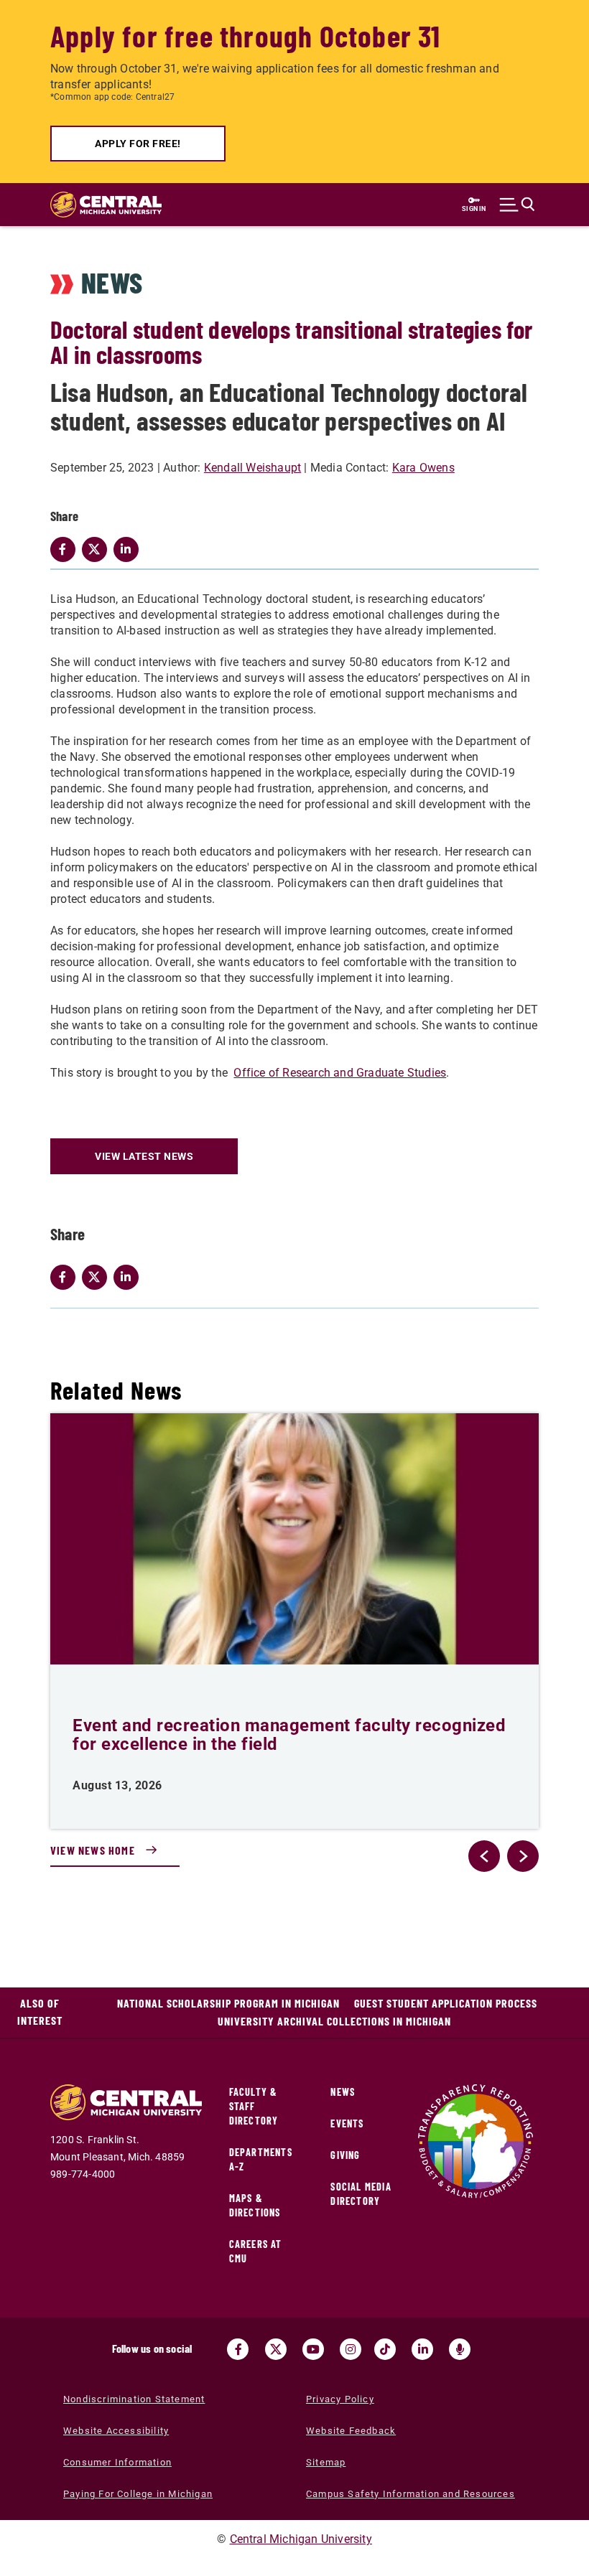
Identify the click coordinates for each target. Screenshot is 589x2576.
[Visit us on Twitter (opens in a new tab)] (276, 2349)
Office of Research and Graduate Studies (340, 1073)
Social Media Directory (361, 2194)
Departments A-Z (261, 2159)
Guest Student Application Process (446, 2003)
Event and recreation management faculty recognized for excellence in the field (289, 1735)
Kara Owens (423, 468)
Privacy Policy (340, 2399)
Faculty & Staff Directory (254, 2106)
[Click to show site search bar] (517, 205)
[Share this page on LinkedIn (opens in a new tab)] (129, 1277)
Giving (345, 2155)
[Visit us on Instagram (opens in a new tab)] (351, 2349)
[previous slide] (484, 1856)
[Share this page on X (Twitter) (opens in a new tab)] (98, 1277)
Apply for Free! (138, 144)
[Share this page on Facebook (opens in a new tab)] (66, 1277)
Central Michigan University (301, 2539)
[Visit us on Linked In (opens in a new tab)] (422, 2349)
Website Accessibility (116, 2431)
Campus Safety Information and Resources (411, 2494)
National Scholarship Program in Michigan (228, 2003)
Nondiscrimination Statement (134, 2399)
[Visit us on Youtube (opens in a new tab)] (313, 2349)
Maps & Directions (255, 2205)
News (343, 2092)
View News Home (93, 1850)
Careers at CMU (256, 2251)
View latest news (144, 1156)
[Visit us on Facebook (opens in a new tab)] (238, 2349)
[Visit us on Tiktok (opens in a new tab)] (385, 2349)
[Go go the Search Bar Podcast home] (460, 2349)
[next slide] (523, 1856)
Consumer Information (117, 2462)
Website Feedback (351, 2431)
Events (347, 2123)
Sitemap (326, 2462)
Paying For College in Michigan (138, 2494)
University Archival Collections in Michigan (334, 2021)
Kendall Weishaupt (252, 468)
